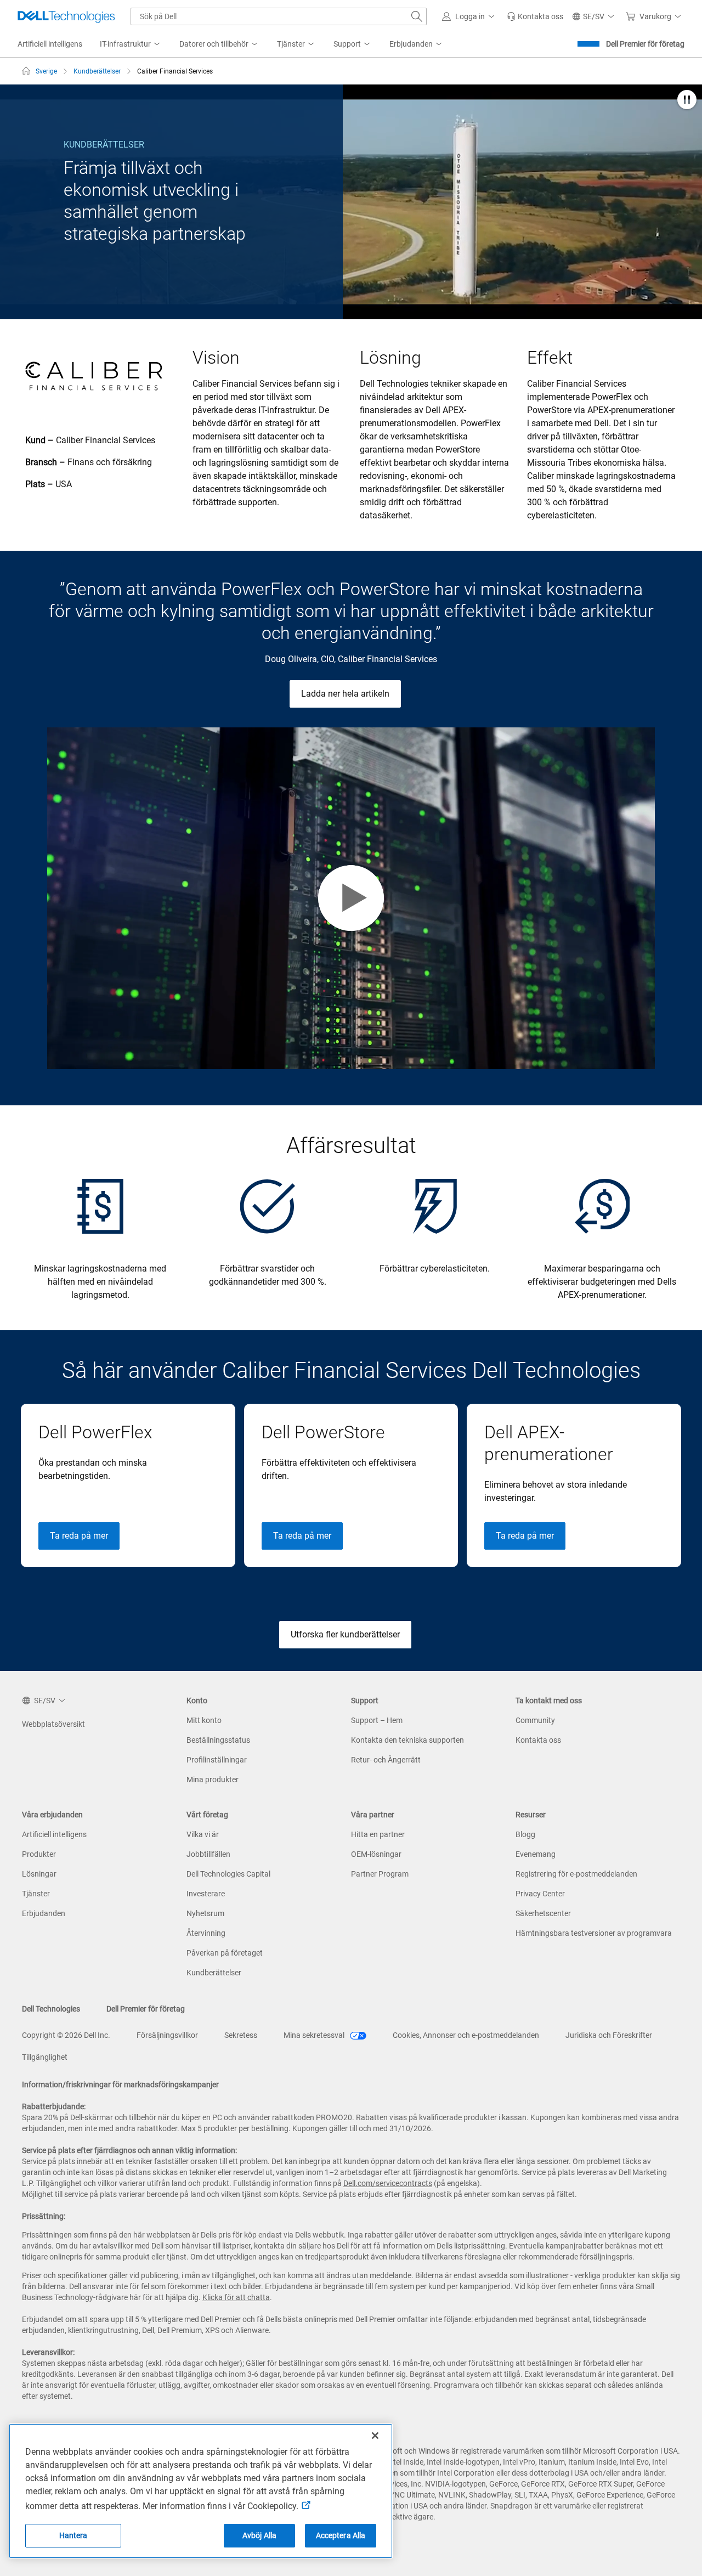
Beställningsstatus (218, 1740)
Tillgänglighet (45, 2057)
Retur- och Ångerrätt (386, 1760)
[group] (128, 1485)
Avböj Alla (259, 2535)
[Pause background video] (687, 101)
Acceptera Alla (341, 2535)
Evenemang (536, 1854)
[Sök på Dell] (417, 16)
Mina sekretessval (315, 2035)
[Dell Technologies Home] (66, 16)
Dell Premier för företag (645, 44)
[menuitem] (131, 44)
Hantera (73, 2535)
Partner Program (380, 1874)
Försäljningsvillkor (167, 2035)
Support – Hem (377, 1720)
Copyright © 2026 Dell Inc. (66, 2035)
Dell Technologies (51, 2009)
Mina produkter (213, 1780)
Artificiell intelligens (54, 1834)
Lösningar (39, 1874)
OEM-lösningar (376, 1854)
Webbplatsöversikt (53, 1724)
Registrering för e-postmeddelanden (576, 1874)
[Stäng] (375, 2436)
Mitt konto (204, 1720)
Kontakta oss (538, 1740)
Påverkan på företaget (225, 1953)
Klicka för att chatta (236, 2297)
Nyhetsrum (205, 1913)
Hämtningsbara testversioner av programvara (594, 1933)
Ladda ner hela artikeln (345, 694)
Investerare (206, 1894)
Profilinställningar (217, 1760)
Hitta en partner (378, 1834)
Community (535, 1720)
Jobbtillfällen (208, 1854)
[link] (535, 16)
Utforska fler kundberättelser (345, 1634)
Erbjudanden (44, 1913)
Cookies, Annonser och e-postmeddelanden (466, 2035)
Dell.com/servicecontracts (388, 2183)
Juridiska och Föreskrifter (609, 2035)
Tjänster (36, 1894)
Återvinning (206, 1933)
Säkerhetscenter (543, 1913)
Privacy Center (540, 1894)
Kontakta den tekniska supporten (407, 1740)
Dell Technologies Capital (228, 1874)
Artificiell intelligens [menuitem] (50, 44)
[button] (470, 16)
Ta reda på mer (79, 1536)
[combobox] (279, 16)
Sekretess (241, 2035)
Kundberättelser (214, 1973)
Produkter (39, 1854)
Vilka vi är (203, 1834)
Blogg (525, 1834)
